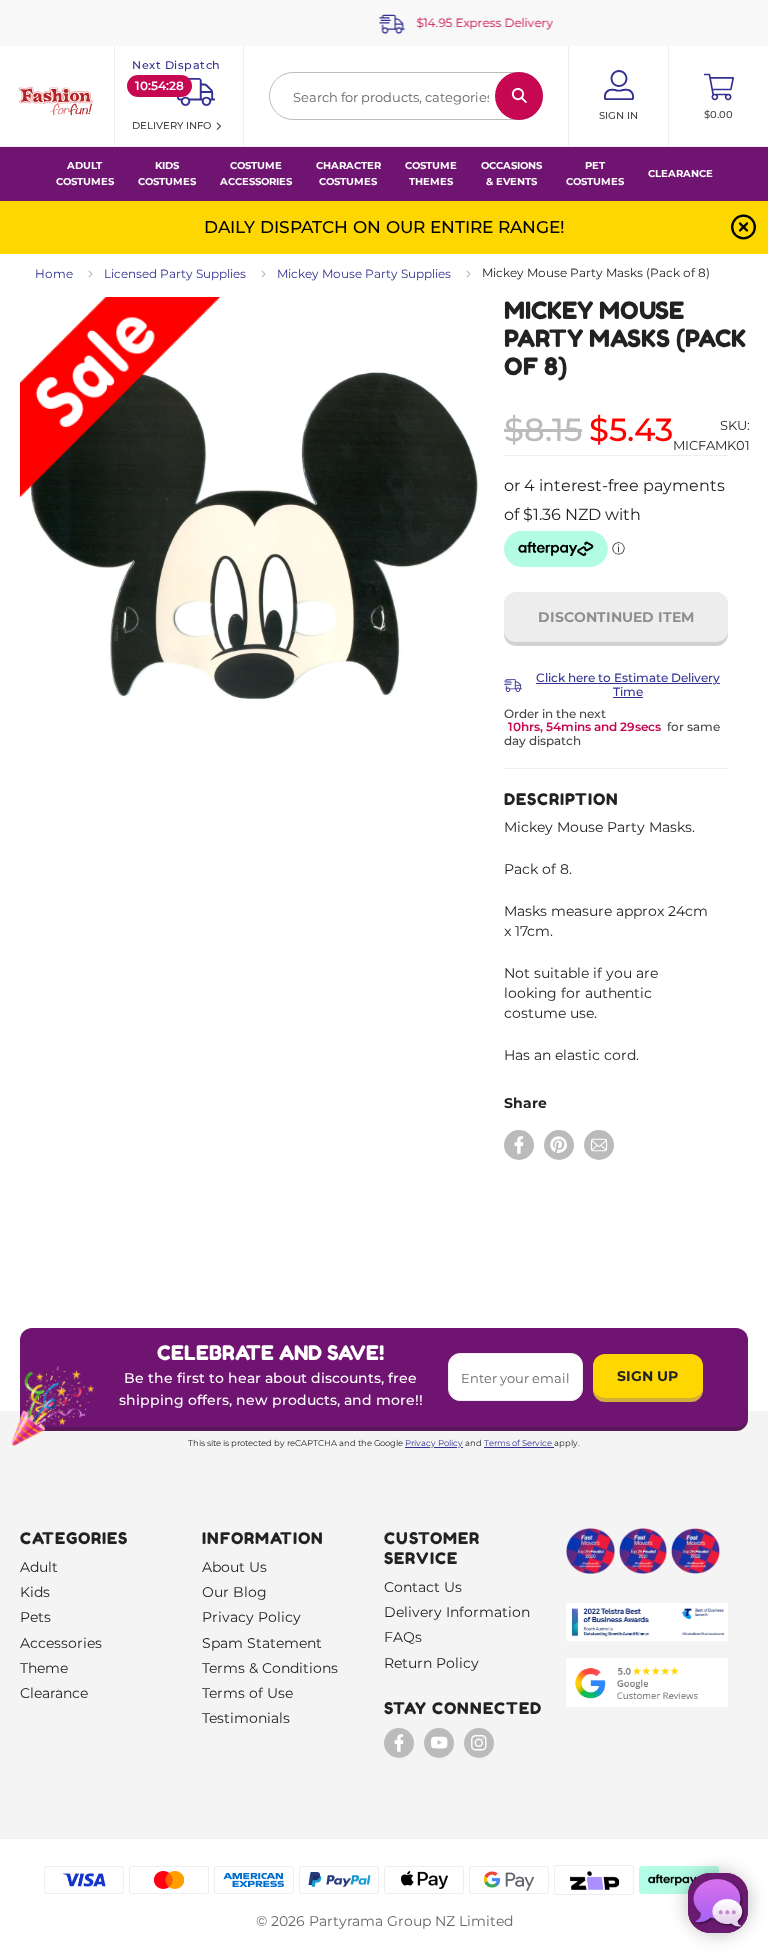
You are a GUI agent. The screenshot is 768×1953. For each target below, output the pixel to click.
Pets (35, 1617)
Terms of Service (518, 1443)
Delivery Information (457, 1612)
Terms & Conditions (270, 1668)
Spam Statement (262, 1643)
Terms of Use (247, 1693)
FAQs (403, 1637)
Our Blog (234, 1592)
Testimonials (246, 1718)
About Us (234, 1567)
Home (54, 273)
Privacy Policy (434, 1443)
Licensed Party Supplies (175, 273)
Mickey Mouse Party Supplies (364, 273)
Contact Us (423, 1587)
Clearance (680, 173)
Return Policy (431, 1663)
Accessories (61, 1643)
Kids (35, 1592)
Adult (39, 1567)
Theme (44, 1668)
